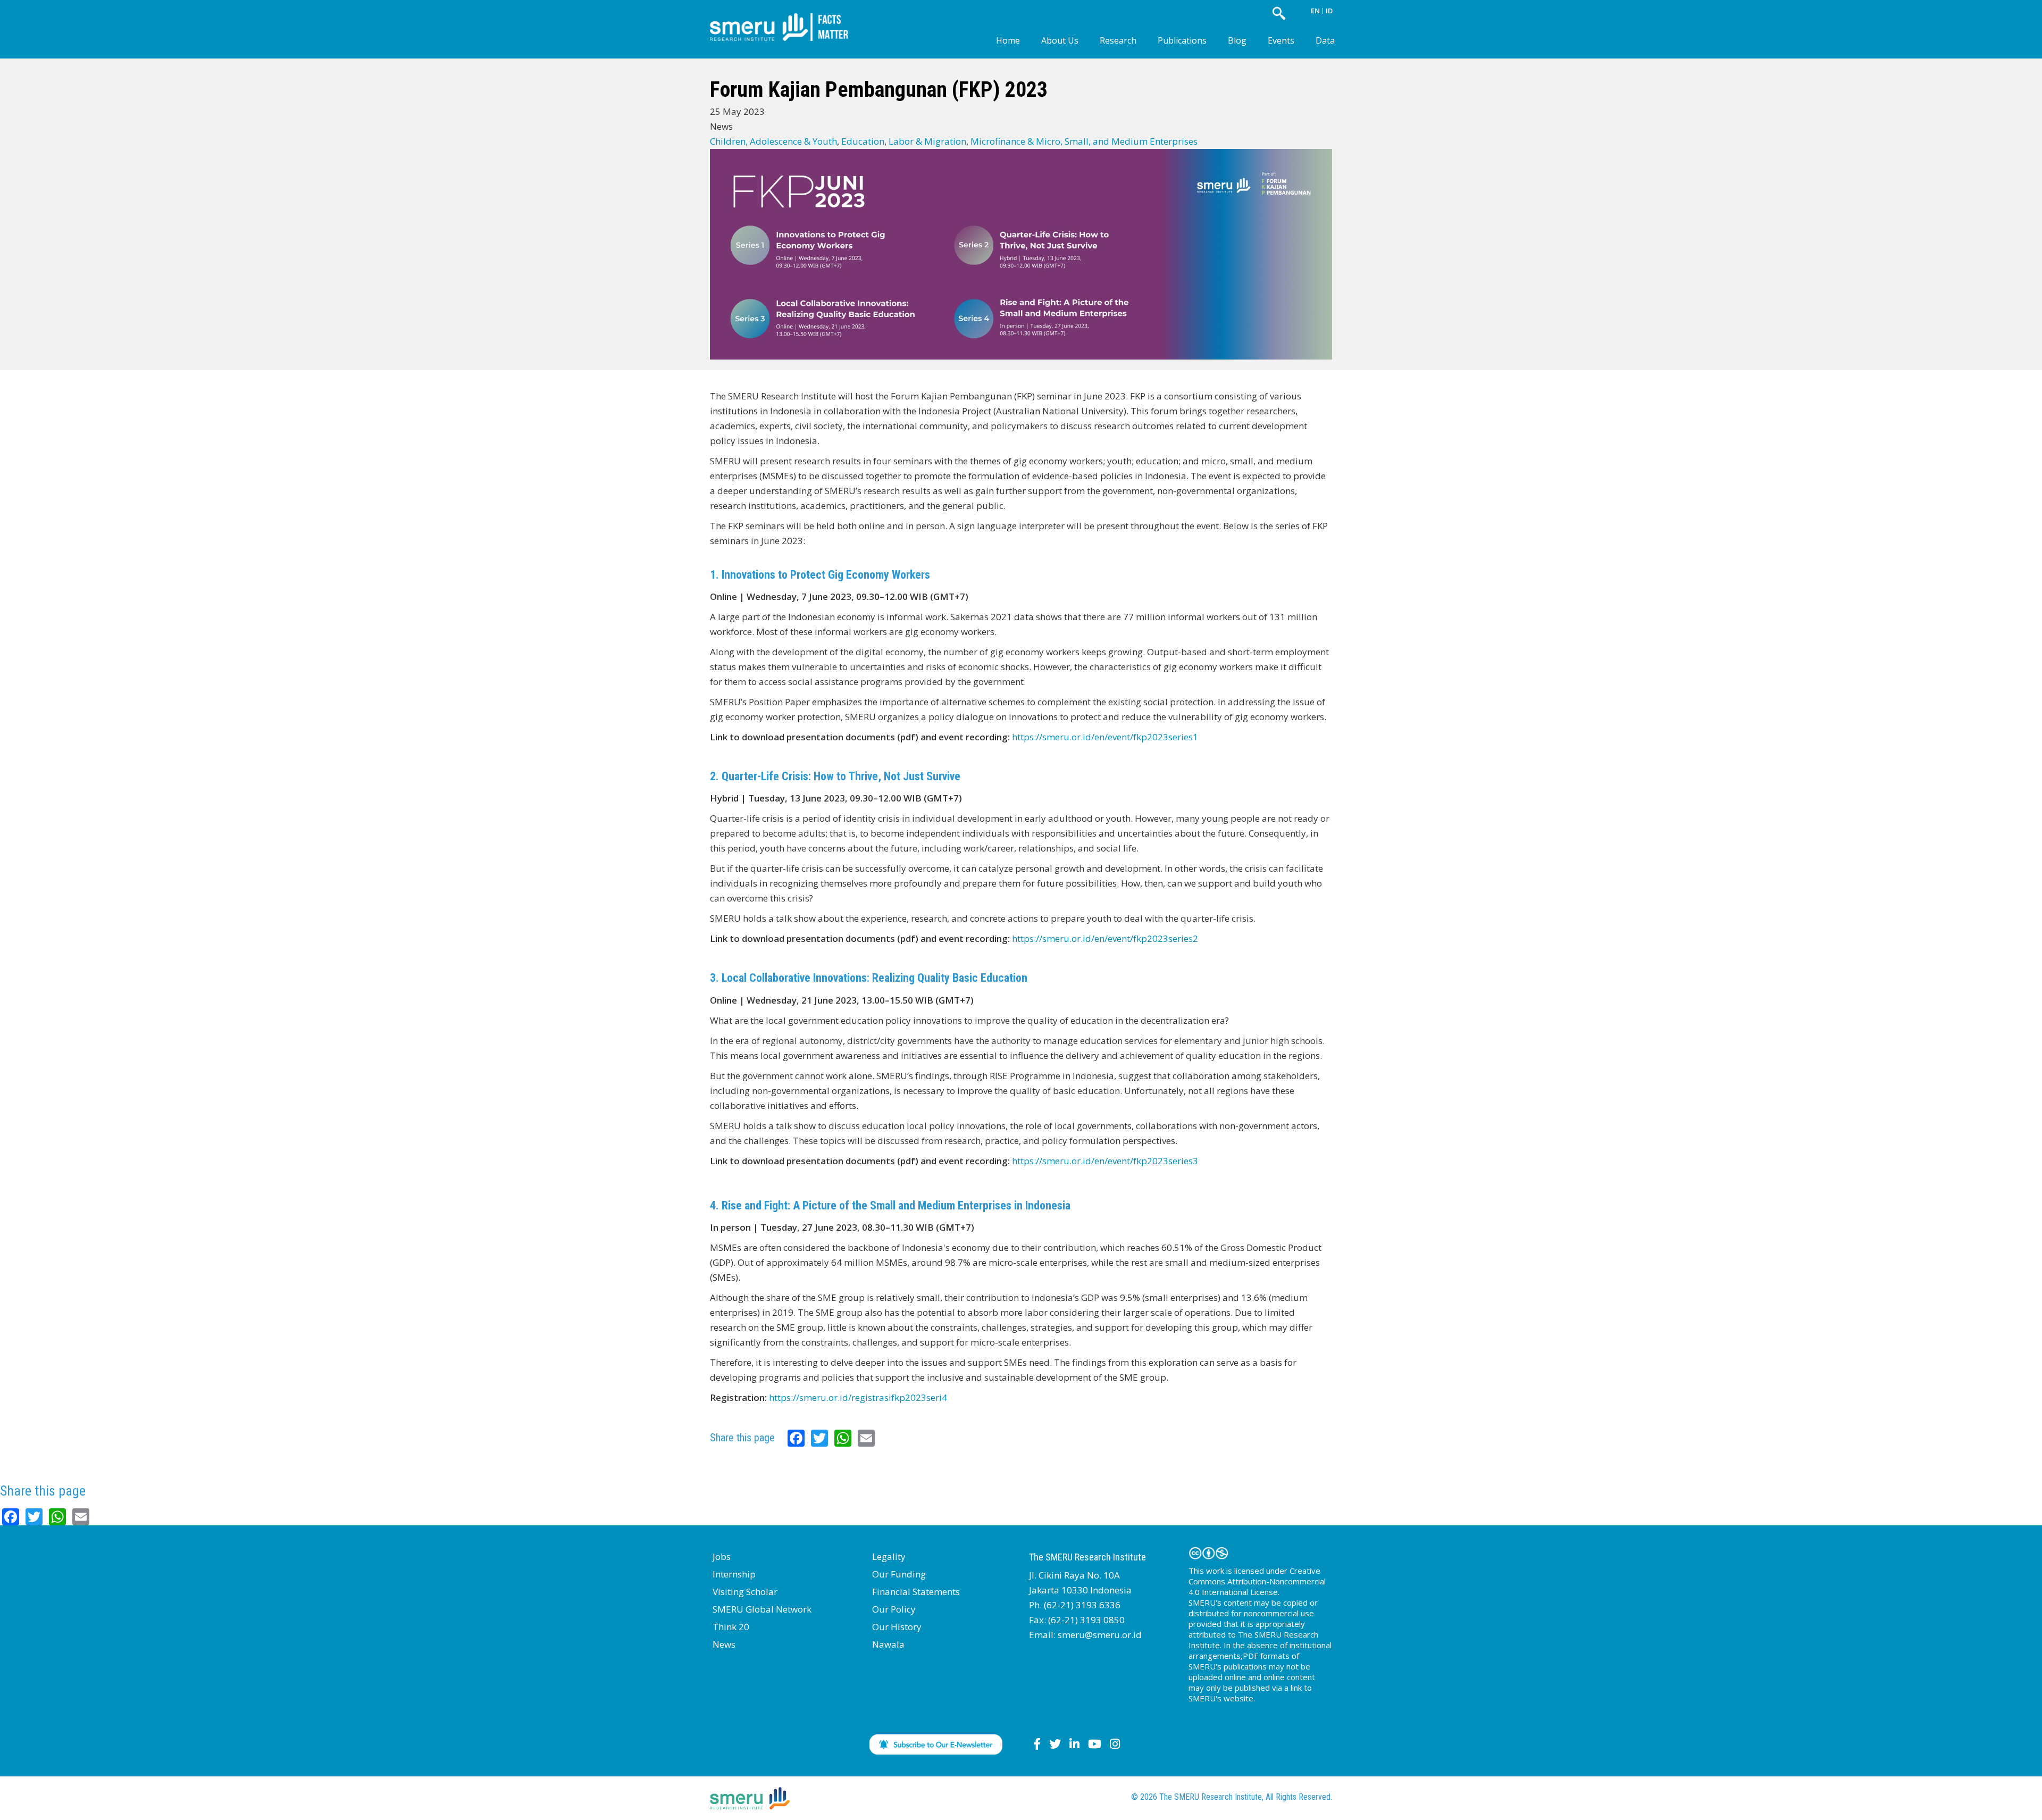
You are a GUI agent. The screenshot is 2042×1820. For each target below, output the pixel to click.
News (724, 1644)
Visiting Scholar (745, 1592)
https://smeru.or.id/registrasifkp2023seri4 (858, 1397)
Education (863, 141)
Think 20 (731, 1627)
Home (1008, 40)
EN (1315, 11)
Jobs (722, 1556)
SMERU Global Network (762, 1609)
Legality (889, 1556)
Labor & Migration (927, 141)
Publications (1182, 40)
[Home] (787, 18)
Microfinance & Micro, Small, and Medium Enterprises (1084, 141)
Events (1281, 40)
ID (1329, 11)
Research (1118, 40)
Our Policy (894, 1609)
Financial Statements (916, 1592)
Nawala (888, 1644)
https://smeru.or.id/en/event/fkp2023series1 (1105, 737)
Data (1325, 40)
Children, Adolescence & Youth (773, 141)
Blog (1237, 40)
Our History (897, 1627)
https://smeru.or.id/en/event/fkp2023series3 (1105, 1161)
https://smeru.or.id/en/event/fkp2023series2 (1105, 938)
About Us (1060, 40)
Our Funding (899, 1574)
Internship (734, 1574)
